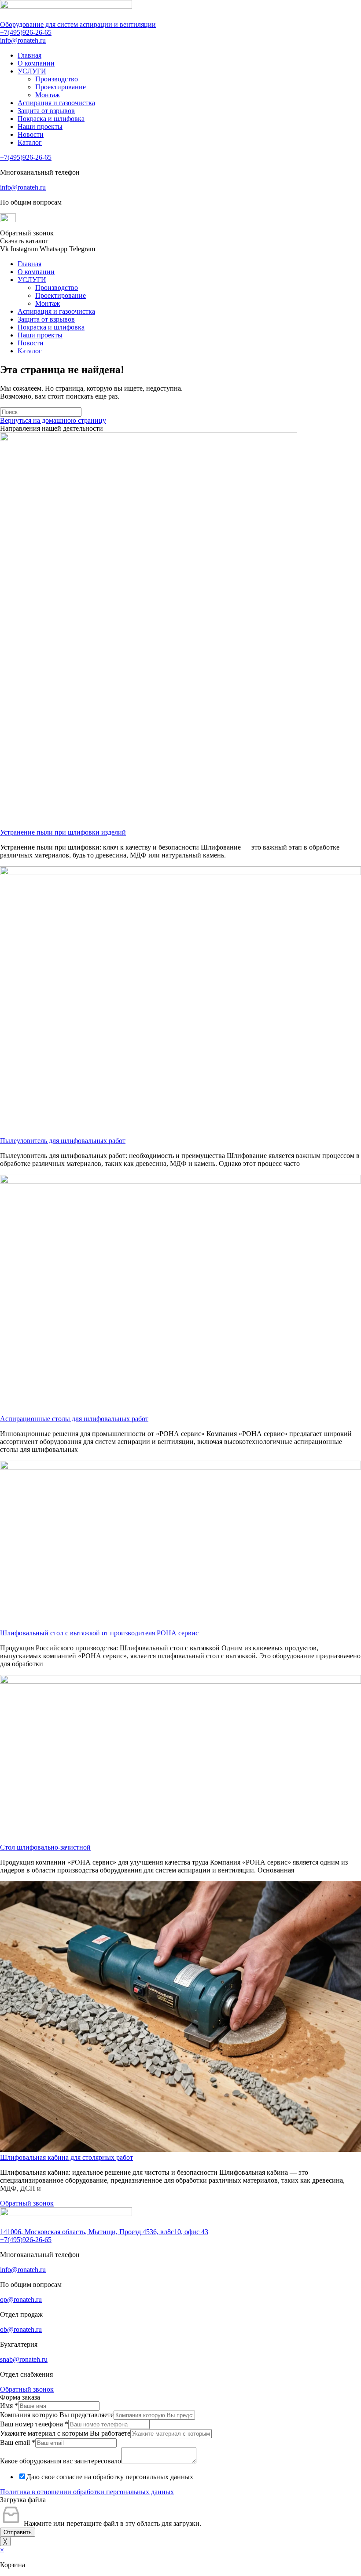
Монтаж (48, 95)
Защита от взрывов (46, 111)
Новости (31, 134)
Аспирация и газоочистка (56, 103)
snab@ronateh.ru (24, 2359)
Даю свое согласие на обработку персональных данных (110, 2477)
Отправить (18, 2532)
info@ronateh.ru (23, 40)
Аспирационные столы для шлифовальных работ (74, 1419)
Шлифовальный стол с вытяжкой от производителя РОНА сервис (99, 1633)
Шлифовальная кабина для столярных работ (66, 2157)
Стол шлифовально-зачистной (45, 1847)
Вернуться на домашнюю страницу (53, 420)
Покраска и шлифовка (51, 119)
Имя (9, 2406)
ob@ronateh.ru (21, 2329)
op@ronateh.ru (21, 2299)
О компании (36, 63)
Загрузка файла (23, 2500)
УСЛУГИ (32, 71)
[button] (27, 233)
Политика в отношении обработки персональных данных (87, 2492)
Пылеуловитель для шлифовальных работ (63, 1141)
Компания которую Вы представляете (57, 2415)
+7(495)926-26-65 (26, 32)
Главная (29, 55)
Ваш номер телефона (34, 2424)
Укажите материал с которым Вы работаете (65, 2433)
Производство (57, 79)
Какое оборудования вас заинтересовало (61, 2461)
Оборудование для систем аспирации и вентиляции (78, 24)
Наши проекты (40, 126)
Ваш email (18, 2442)
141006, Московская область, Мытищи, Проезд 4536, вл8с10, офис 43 (104, 2232)
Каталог (30, 142)
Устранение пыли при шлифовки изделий (63, 832)
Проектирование (61, 87)
